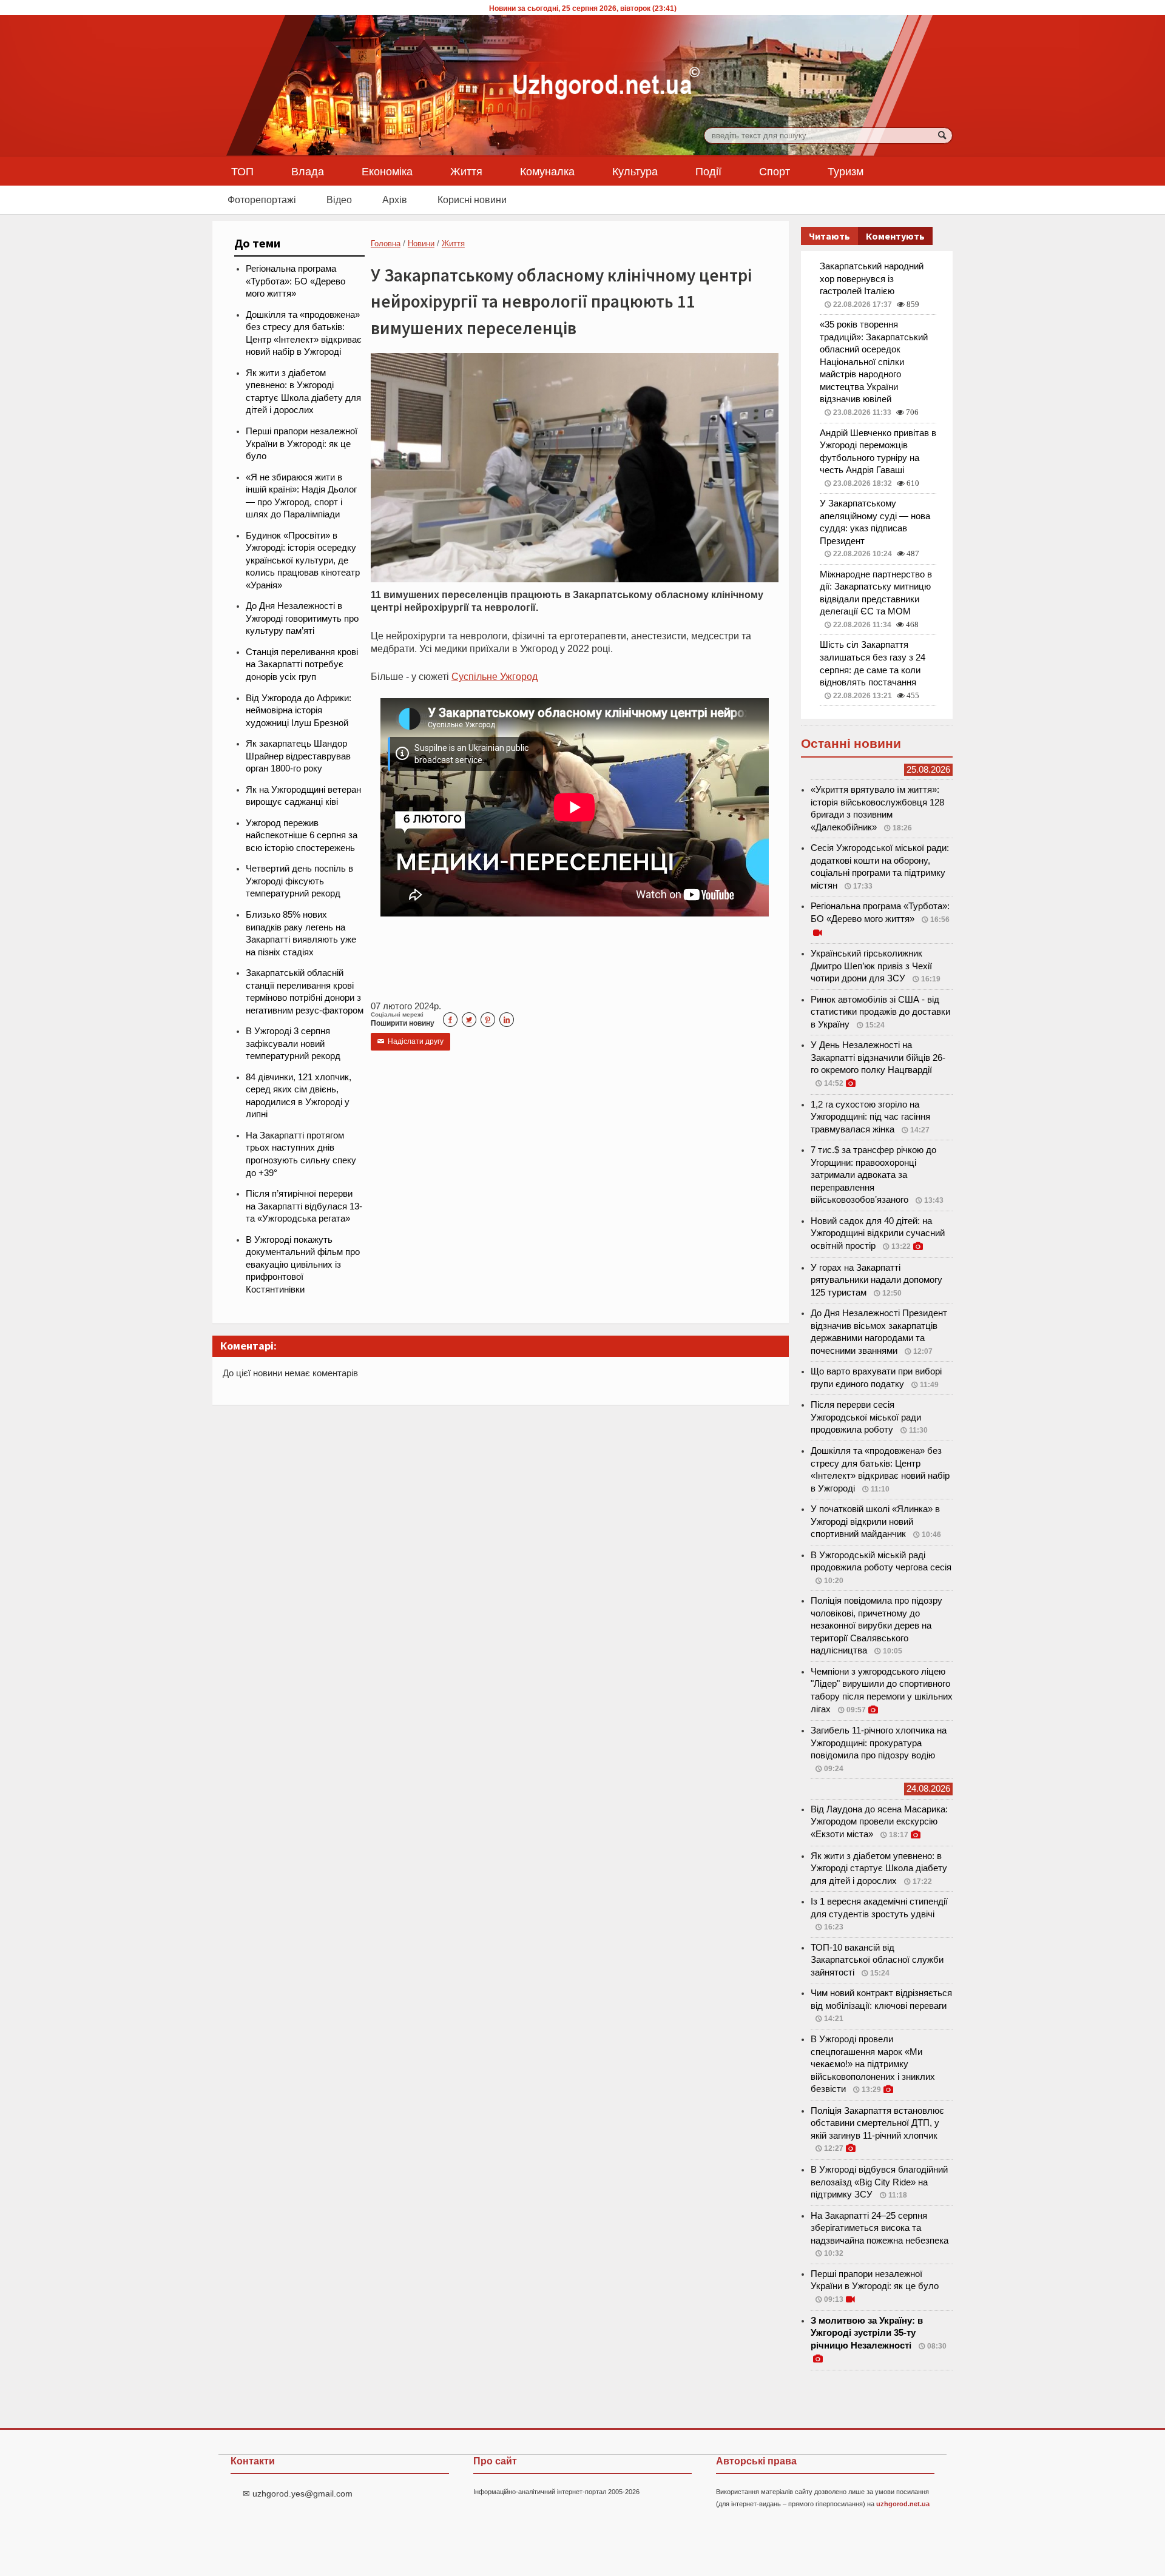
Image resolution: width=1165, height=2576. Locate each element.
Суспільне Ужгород (495, 676)
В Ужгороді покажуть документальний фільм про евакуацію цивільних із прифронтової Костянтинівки (303, 1265)
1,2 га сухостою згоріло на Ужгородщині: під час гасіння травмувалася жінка (870, 1117)
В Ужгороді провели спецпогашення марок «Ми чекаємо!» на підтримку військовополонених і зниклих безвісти (873, 2064)
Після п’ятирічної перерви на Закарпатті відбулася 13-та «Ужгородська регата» (304, 1206)
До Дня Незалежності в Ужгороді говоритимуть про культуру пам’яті (302, 618)
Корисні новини (472, 200)
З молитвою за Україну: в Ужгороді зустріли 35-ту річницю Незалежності (867, 2333)
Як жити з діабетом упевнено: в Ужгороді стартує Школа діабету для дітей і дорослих (879, 1868)
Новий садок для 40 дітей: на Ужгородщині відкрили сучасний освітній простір (878, 1233)
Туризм (846, 171)
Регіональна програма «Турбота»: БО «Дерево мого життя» (295, 281)
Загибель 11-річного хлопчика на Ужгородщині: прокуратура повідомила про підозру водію (879, 1743)
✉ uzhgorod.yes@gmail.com (298, 2494)
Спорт (775, 171)
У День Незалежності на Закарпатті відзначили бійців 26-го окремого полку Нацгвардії (878, 1058)
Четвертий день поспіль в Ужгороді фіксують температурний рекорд (299, 881)
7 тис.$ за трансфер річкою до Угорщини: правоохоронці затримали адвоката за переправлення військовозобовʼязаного (873, 1175)
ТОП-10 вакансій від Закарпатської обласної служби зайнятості (877, 1960)
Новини (421, 244)
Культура (635, 171)
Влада (308, 171)
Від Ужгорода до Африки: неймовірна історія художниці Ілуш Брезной (299, 711)
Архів (395, 200)
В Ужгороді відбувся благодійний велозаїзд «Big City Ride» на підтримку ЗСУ (879, 2182)
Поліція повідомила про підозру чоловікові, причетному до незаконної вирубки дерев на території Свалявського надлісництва (876, 1626)
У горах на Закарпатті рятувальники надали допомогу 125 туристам (876, 1280)
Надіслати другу (410, 1041)
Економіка (387, 171)
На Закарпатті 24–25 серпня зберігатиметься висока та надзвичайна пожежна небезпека (880, 2228)
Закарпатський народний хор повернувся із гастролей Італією (872, 279)
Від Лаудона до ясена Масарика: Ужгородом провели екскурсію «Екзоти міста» (879, 1822)
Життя (466, 171)
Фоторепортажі (262, 200)
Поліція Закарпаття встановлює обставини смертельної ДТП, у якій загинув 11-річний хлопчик (877, 2123)
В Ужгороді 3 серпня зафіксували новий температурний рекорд (293, 1044)
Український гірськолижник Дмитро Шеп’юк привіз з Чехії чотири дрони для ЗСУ (871, 966)
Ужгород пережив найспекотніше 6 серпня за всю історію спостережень (302, 836)
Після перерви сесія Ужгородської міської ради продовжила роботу (866, 1417)
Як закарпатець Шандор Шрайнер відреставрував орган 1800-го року (298, 756)
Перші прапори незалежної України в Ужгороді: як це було (302, 444)
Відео (339, 200)
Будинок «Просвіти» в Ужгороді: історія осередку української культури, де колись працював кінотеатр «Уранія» (303, 560)
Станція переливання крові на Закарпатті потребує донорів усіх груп (302, 664)
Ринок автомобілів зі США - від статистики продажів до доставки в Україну (880, 1012)
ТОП (242, 171)
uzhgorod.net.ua (903, 2504)
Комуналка (547, 171)
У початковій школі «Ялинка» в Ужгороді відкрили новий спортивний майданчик (875, 1522)
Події (708, 171)
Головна (386, 244)
